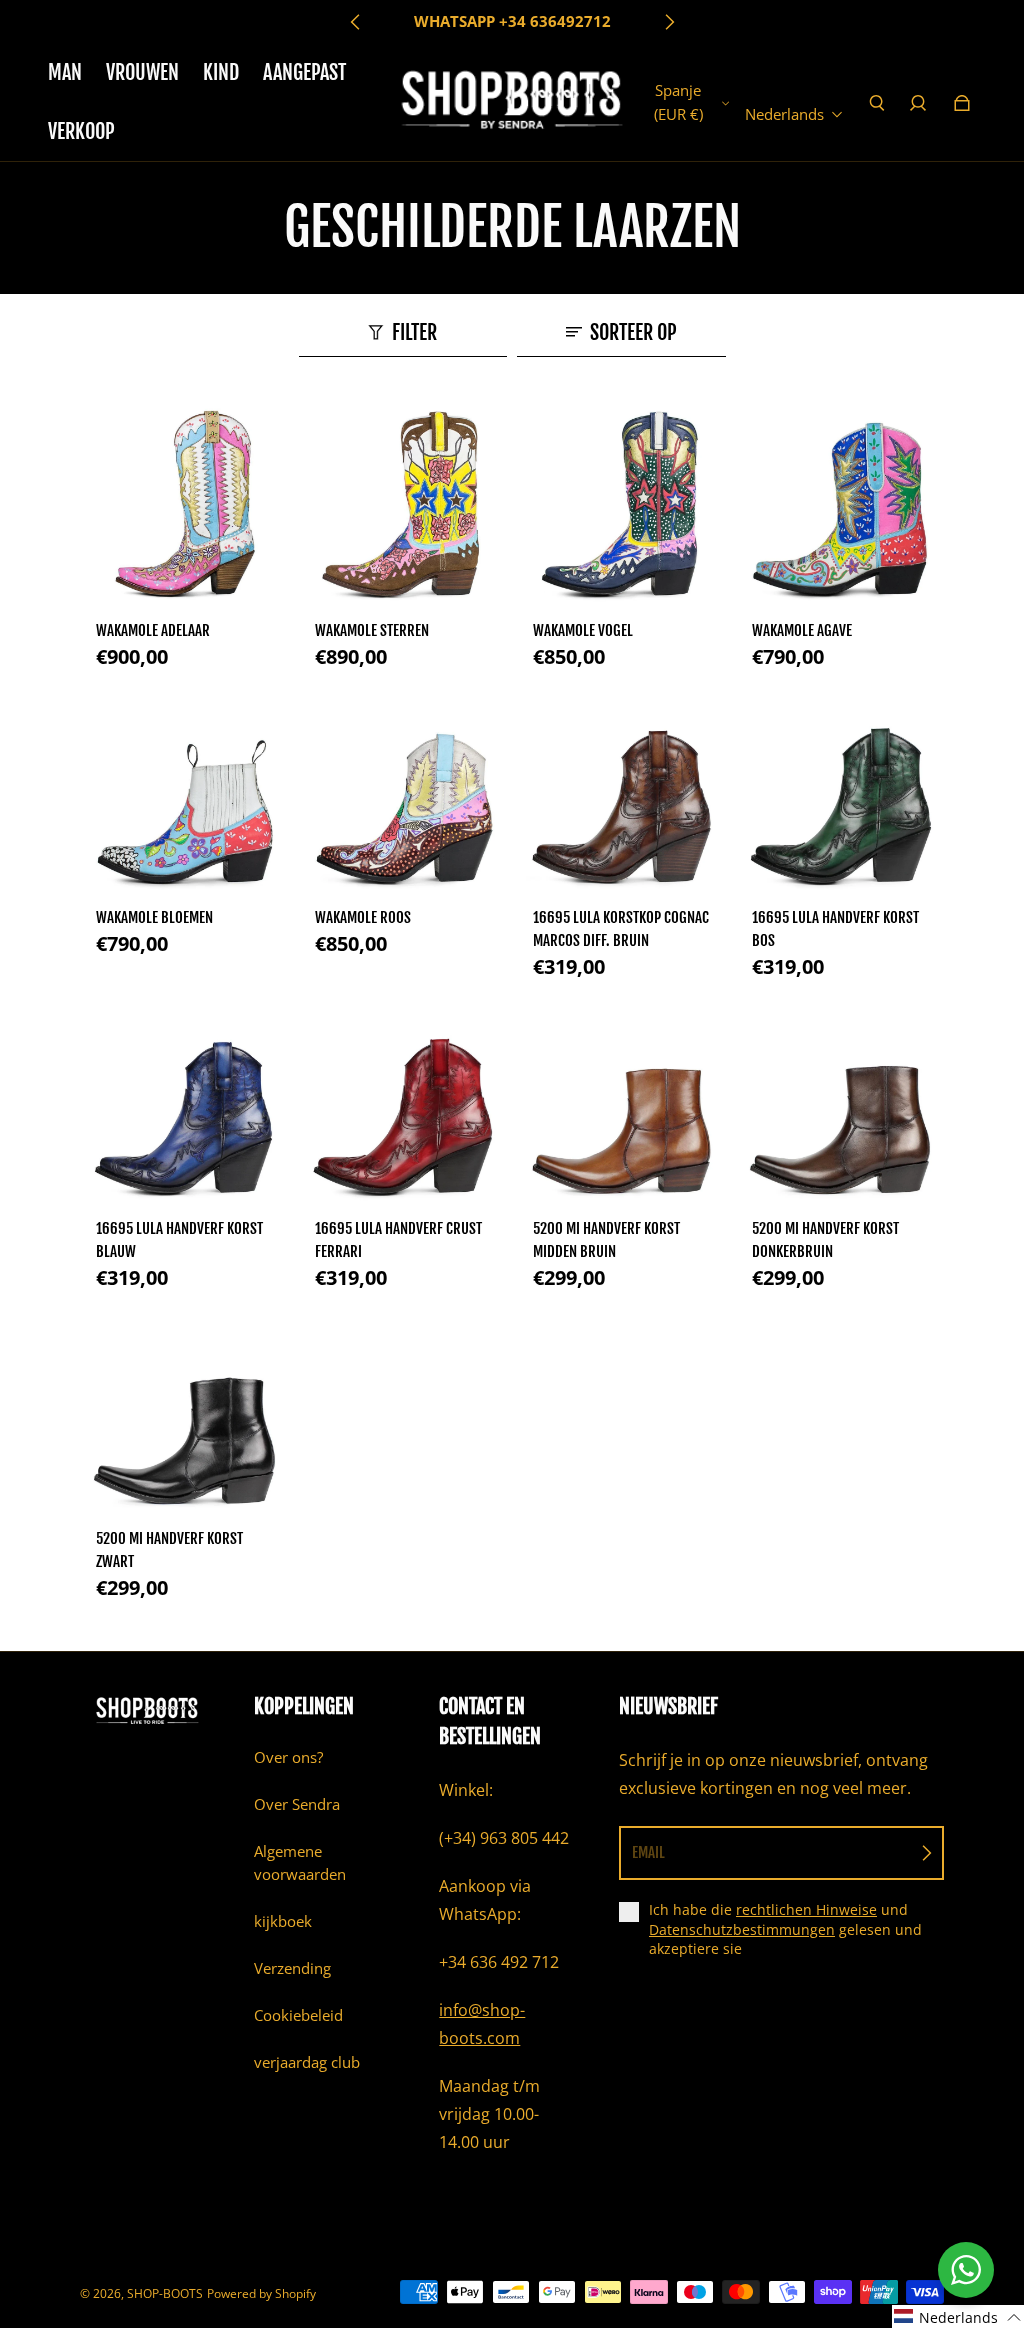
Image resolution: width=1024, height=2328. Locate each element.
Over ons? (288, 1757)
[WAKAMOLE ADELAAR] (184, 506)
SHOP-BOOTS (165, 2293)
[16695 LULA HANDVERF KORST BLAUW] (184, 1104)
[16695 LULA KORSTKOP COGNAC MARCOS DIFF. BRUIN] (621, 794)
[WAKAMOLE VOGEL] (621, 506)
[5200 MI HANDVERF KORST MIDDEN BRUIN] (621, 1104)
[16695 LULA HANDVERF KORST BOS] (840, 794)
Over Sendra (297, 1804)
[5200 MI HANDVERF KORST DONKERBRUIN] (840, 1104)
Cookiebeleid (298, 2015)
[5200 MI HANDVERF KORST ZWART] (184, 1415)
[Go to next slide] (669, 22)
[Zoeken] (877, 103)
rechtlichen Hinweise (806, 1909)
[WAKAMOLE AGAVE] (840, 506)
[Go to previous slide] (356, 22)
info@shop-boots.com (482, 2024)
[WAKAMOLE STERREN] (403, 506)
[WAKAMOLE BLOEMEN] (184, 794)
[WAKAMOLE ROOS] (403, 794)
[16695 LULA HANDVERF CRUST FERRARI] (403, 1104)
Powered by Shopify (261, 2293)
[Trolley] (962, 103)
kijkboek (283, 1921)
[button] (958, 2316)
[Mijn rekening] (918, 103)
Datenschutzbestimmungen (742, 1929)
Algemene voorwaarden (300, 1863)
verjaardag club (307, 2062)
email (648, 1852)
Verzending (292, 1968)
